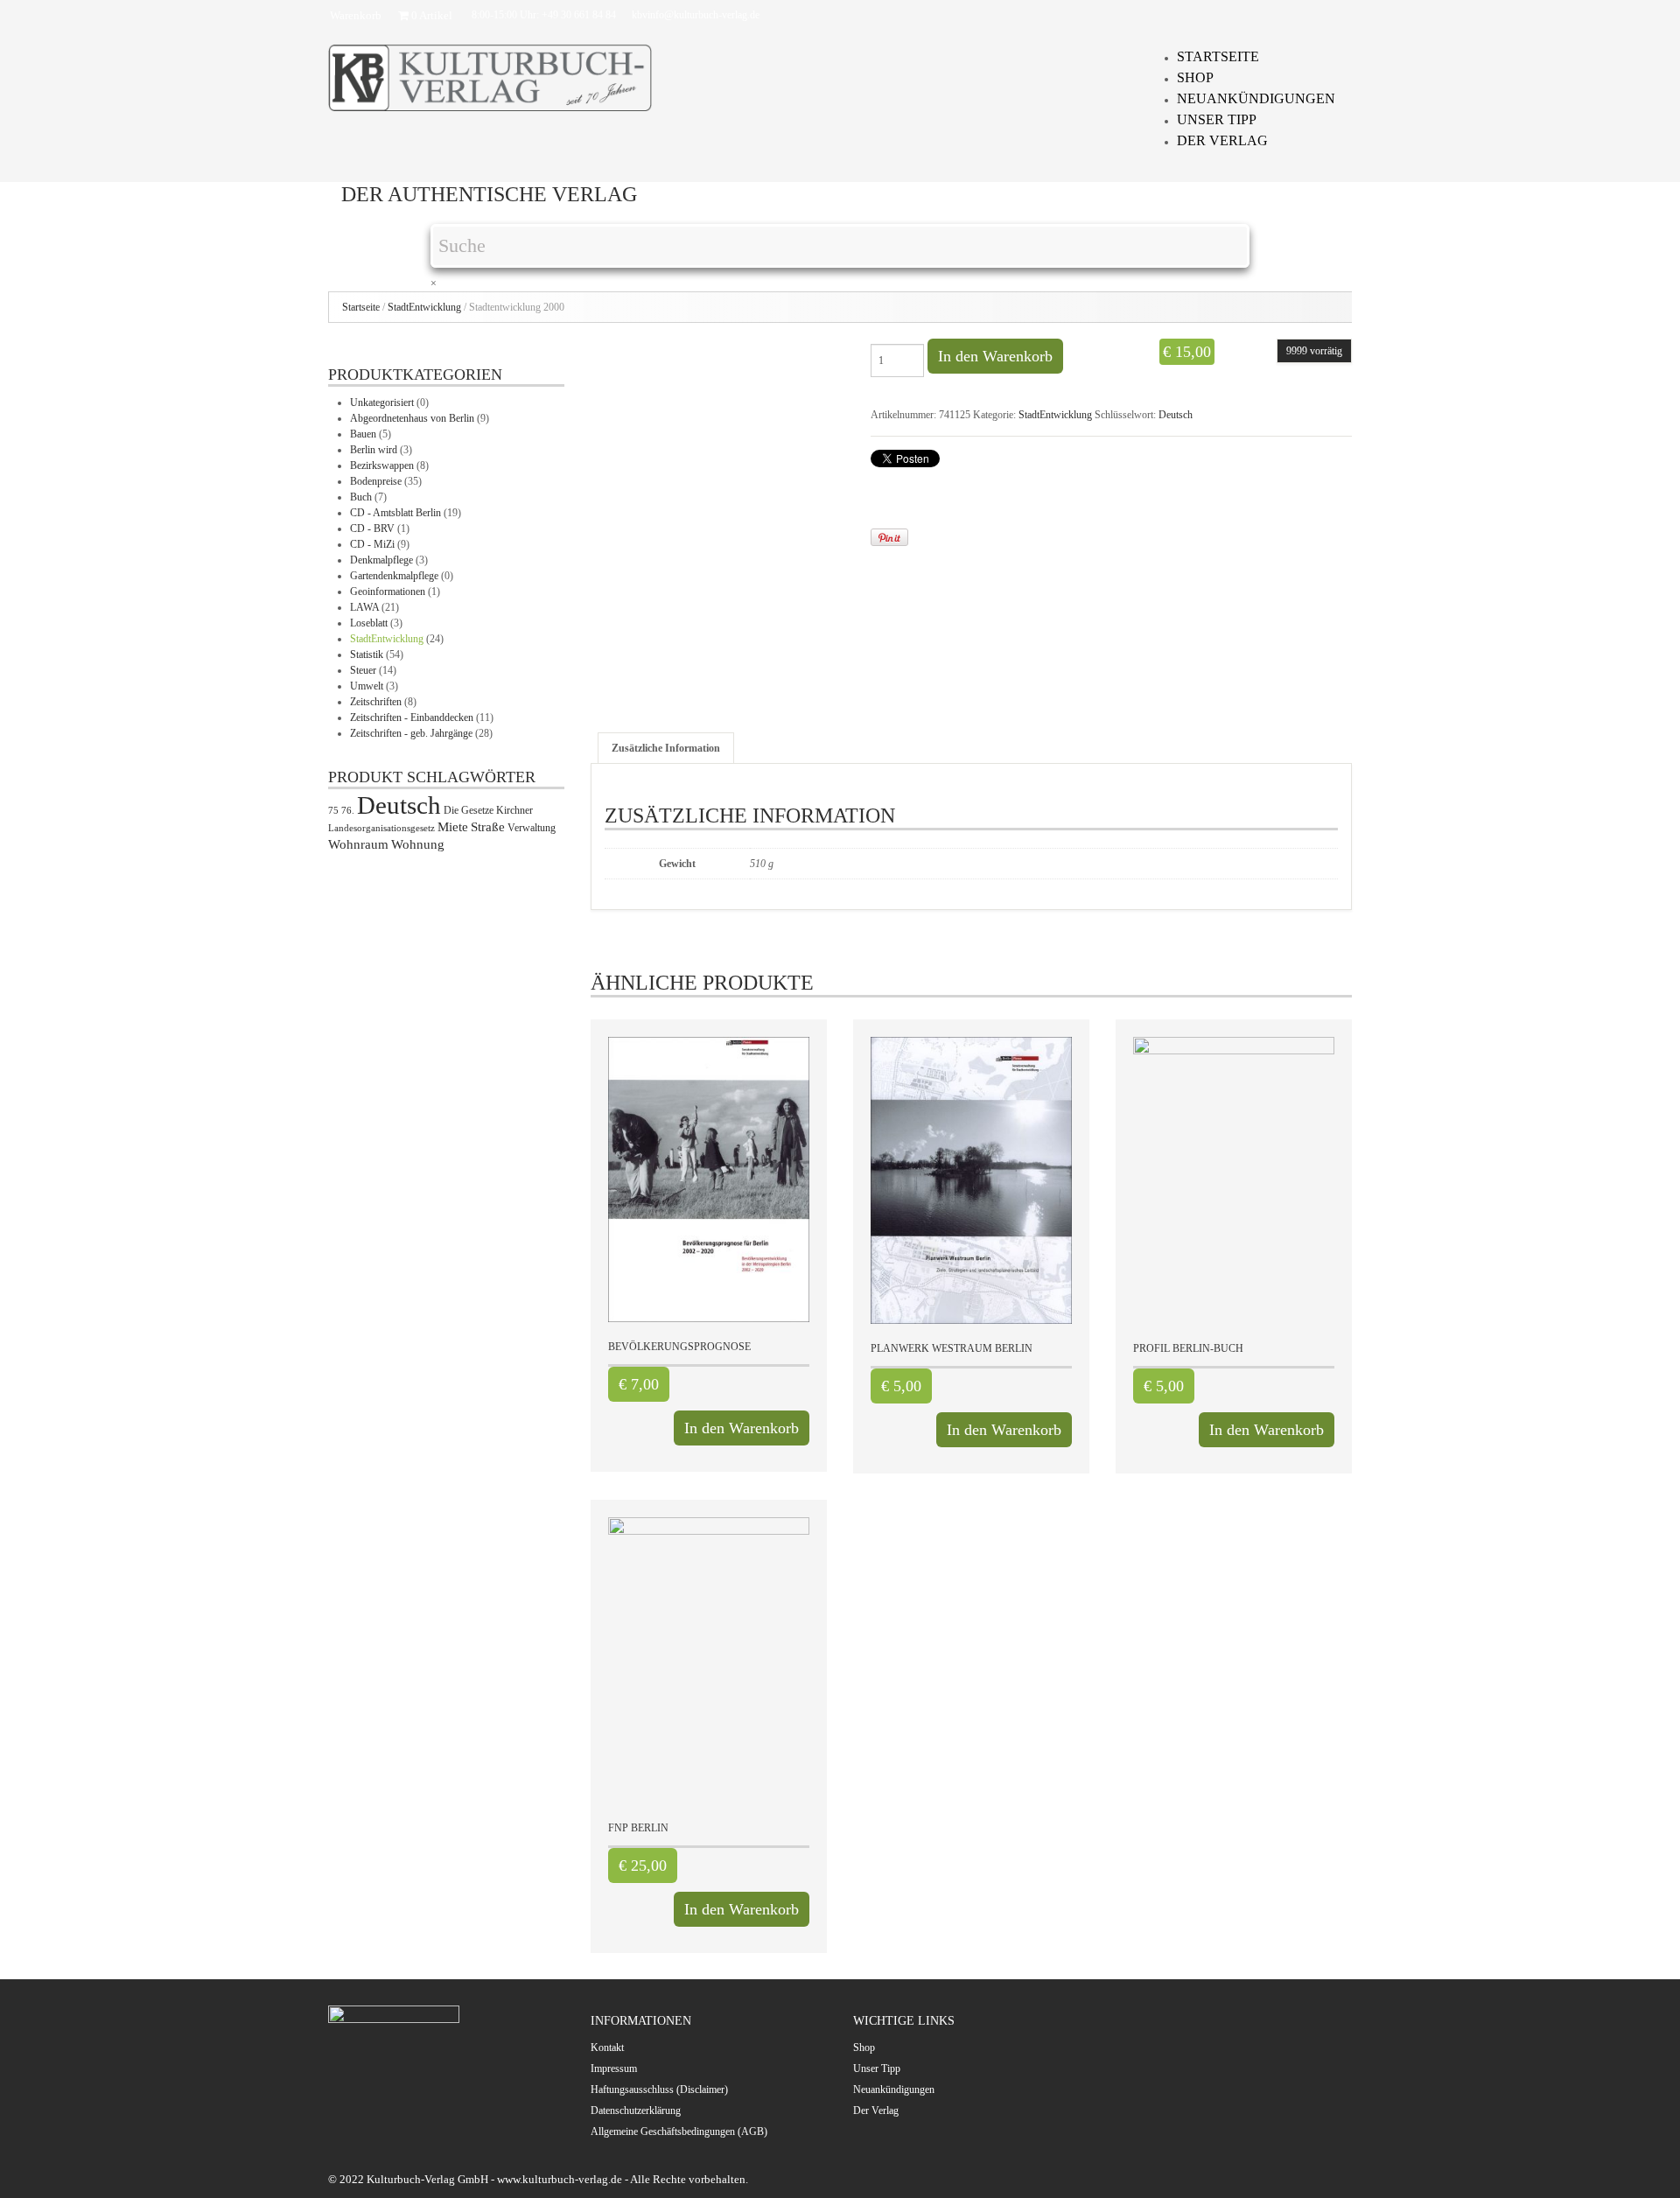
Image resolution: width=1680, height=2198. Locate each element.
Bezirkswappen (382, 465)
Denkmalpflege (381, 560)
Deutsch (1176, 415)
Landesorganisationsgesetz (381, 828)
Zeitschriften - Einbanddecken (412, 717)
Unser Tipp (1217, 119)
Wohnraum (358, 844)
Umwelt (367, 686)
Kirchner (514, 810)
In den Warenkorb (995, 356)
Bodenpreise (376, 481)
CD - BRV (372, 528)
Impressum (614, 2068)
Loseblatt (369, 623)
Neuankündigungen (1256, 98)
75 (333, 811)
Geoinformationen (388, 591)
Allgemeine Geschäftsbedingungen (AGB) (679, 2131)
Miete (453, 827)
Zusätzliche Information (666, 748)
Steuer (363, 670)
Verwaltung (532, 828)
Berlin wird (374, 450)
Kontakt (607, 2047)
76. (348, 811)
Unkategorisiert (382, 402)
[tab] (666, 748)
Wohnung (418, 844)
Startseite (1218, 56)
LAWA (364, 607)
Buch (361, 497)
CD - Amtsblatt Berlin (395, 513)
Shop (1195, 77)
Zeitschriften (376, 702)
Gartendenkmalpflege (394, 576)
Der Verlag (1222, 140)
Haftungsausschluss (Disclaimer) (659, 2089)
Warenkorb (356, 15)
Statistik (367, 654)
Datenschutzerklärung (636, 2110)
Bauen (363, 434)
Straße (488, 827)
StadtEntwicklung (424, 307)
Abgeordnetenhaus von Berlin (412, 418)
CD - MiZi (372, 544)
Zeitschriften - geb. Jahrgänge (411, 733)
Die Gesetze (469, 810)
